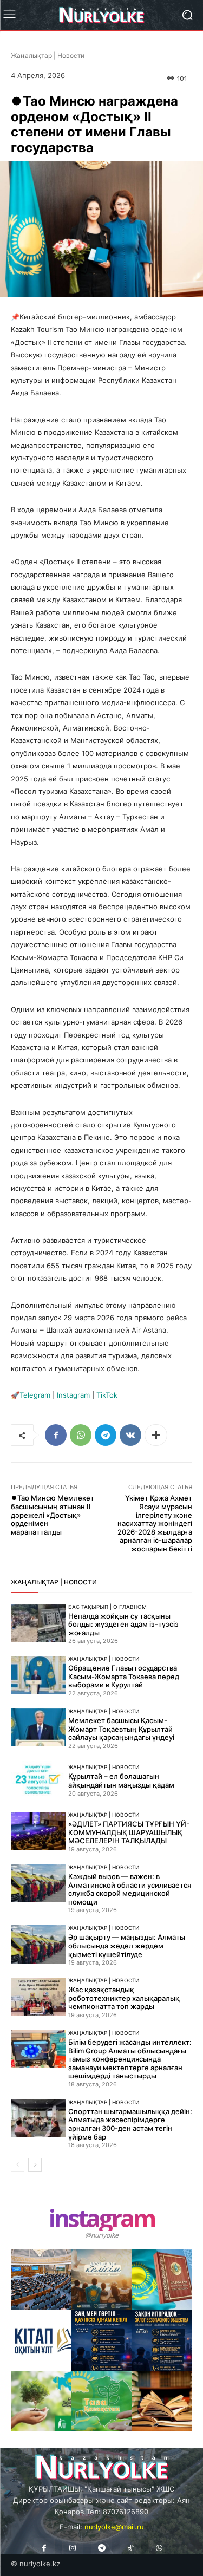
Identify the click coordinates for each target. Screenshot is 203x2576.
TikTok (107, 1395)
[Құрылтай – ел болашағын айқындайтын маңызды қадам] (38, 1780)
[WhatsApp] (81, 1435)
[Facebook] (56, 1435)
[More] (156, 1435)
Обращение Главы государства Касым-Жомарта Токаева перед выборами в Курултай (124, 1676)
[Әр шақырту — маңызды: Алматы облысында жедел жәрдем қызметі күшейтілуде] (38, 1944)
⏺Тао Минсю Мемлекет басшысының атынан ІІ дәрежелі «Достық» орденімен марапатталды (53, 1515)
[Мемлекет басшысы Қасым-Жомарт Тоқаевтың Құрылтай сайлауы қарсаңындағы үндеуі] (38, 1727)
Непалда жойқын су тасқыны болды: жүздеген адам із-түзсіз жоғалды (123, 1624)
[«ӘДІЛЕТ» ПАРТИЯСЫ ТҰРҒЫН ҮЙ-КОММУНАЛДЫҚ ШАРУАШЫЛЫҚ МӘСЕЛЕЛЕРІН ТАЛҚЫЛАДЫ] (38, 1831)
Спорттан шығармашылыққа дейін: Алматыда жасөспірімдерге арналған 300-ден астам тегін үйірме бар (130, 2124)
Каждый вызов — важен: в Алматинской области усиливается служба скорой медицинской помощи (130, 1889)
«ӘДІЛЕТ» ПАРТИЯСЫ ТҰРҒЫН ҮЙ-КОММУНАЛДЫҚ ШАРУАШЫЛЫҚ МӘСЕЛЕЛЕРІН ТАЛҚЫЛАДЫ (129, 1832)
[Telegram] (106, 1435)
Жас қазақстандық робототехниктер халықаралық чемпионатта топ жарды (124, 1998)
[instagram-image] (41, 2280)
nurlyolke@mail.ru (114, 2527)
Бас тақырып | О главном (107, 1607)
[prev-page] (18, 2165)
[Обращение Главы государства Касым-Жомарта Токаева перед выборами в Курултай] (38, 1675)
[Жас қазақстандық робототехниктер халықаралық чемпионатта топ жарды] (38, 1997)
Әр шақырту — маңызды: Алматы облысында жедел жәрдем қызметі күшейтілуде (127, 1945)
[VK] (130, 1435)
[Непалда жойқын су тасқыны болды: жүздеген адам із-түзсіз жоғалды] (38, 1623)
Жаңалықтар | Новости (48, 56)
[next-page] (35, 2165)
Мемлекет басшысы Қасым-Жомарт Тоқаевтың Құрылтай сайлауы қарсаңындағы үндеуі (121, 1729)
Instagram (73, 1395)
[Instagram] (73, 2548)
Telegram (35, 1395)
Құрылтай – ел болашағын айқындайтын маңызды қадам (121, 1781)
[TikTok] (130, 2548)
